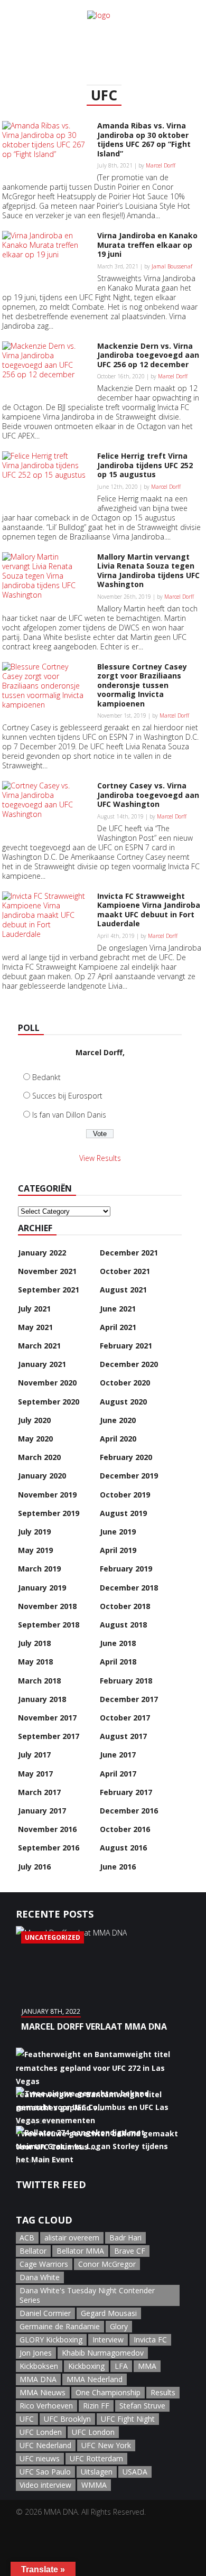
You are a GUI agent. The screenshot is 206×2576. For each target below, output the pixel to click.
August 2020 (123, 1402)
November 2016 (47, 1829)
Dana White (40, 2277)
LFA (121, 2366)
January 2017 (42, 1811)
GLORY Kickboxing (51, 2340)
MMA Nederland (95, 2379)
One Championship (108, 2392)
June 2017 (118, 1755)
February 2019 (126, 1569)
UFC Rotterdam (96, 2458)
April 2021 (118, 1327)
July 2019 (34, 1532)
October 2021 (125, 1271)
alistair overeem (72, 2238)
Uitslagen (97, 2472)
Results (163, 2392)
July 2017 (34, 1755)
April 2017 (118, 1774)
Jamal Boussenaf (172, 266)
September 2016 (49, 1848)
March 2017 (39, 1792)
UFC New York (106, 2445)
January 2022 (42, 1253)
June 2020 (118, 1420)
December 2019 (129, 1476)
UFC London (93, 2432)
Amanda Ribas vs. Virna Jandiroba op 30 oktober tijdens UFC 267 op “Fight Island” (144, 140)
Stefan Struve (142, 2406)
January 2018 (42, 1699)
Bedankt (46, 1077)
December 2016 (129, 1811)
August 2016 (123, 1848)
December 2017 (129, 1699)
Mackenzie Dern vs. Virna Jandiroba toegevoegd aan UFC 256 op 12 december (148, 355)
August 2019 (123, 1513)
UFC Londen (41, 2432)
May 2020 (35, 1439)
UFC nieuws (40, 2458)
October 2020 (125, 1383)
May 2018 (35, 1662)
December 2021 (129, 1253)
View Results (100, 1158)
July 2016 (34, 1867)
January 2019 (42, 1588)
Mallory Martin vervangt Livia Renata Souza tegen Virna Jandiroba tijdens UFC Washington (148, 571)
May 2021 (35, 1327)
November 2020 (47, 1383)
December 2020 (129, 1364)
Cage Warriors (44, 2264)
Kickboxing (86, 2366)
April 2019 (118, 1550)
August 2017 (123, 1736)
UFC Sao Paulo (45, 2472)
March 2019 (39, 1569)
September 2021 (49, 1290)
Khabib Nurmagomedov (103, 2353)
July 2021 (34, 1309)
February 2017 (126, 1792)
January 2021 (42, 1364)
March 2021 (39, 1346)
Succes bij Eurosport (67, 1096)
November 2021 (47, 1271)
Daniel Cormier (45, 2313)
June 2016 (118, 1867)
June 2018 (118, 1643)
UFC (27, 2419)
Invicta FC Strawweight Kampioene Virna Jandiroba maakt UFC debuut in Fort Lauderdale (149, 910)
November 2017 (47, 1718)
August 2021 (123, 1290)
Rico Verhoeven (46, 2406)
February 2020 (126, 1457)
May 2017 (35, 1774)
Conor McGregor (107, 2264)
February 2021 (126, 1346)
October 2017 (125, 1718)
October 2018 (125, 1606)
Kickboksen (39, 2366)
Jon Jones (36, 2353)
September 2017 (49, 1736)
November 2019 (47, 1495)
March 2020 (39, 1457)
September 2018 (49, 1625)
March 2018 (39, 1681)
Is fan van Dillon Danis (69, 1115)
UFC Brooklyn (67, 2419)
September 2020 (49, 1402)
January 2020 (42, 1476)
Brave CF (130, 2251)
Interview (108, 2340)
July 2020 (34, 1420)
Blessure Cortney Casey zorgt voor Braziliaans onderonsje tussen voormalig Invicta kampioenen (142, 685)
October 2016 (125, 1829)
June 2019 (118, 1532)
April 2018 (118, 1662)
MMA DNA (38, 2379)
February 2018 (126, 1681)
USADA (135, 2472)
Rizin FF (96, 2406)
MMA (147, 2366)
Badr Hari (125, 2238)
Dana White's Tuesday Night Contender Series (87, 2295)
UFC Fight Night (128, 2419)
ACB (27, 2238)
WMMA (94, 2485)
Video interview (45, 2485)
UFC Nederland (45, 2445)
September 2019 (49, 1513)
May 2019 (35, 1550)
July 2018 (34, 1643)
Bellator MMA (80, 2251)
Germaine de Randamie (60, 2326)
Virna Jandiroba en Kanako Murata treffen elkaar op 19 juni (147, 245)
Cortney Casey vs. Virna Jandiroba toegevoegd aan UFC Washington (148, 795)
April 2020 (118, 1439)
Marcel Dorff (161, 165)
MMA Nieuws (43, 2392)
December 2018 (129, 1588)
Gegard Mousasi (109, 2313)
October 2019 (125, 1495)
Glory (119, 2326)
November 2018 (47, 1606)
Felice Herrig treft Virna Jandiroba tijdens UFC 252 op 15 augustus (145, 465)
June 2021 (118, 1309)
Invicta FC (150, 2340)
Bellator (33, 2251)
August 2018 (123, 1625)
